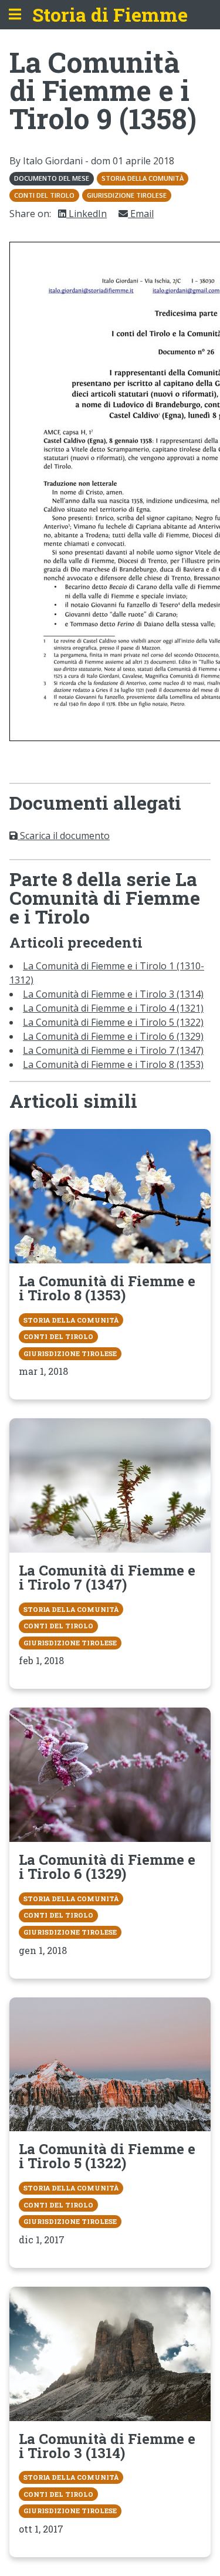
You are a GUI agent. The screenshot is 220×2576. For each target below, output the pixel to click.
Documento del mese (52, 178)
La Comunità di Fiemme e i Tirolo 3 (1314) (113, 994)
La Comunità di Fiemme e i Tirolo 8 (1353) (113, 1064)
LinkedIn (87, 214)
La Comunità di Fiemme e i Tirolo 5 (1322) (113, 1022)
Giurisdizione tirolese (127, 195)
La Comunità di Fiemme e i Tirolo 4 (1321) (113, 1008)
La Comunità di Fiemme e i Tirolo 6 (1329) (113, 1036)
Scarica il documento (64, 836)
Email (141, 214)
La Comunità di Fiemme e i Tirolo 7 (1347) (113, 1050)
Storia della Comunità (143, 178)
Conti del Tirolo (44, 195)
